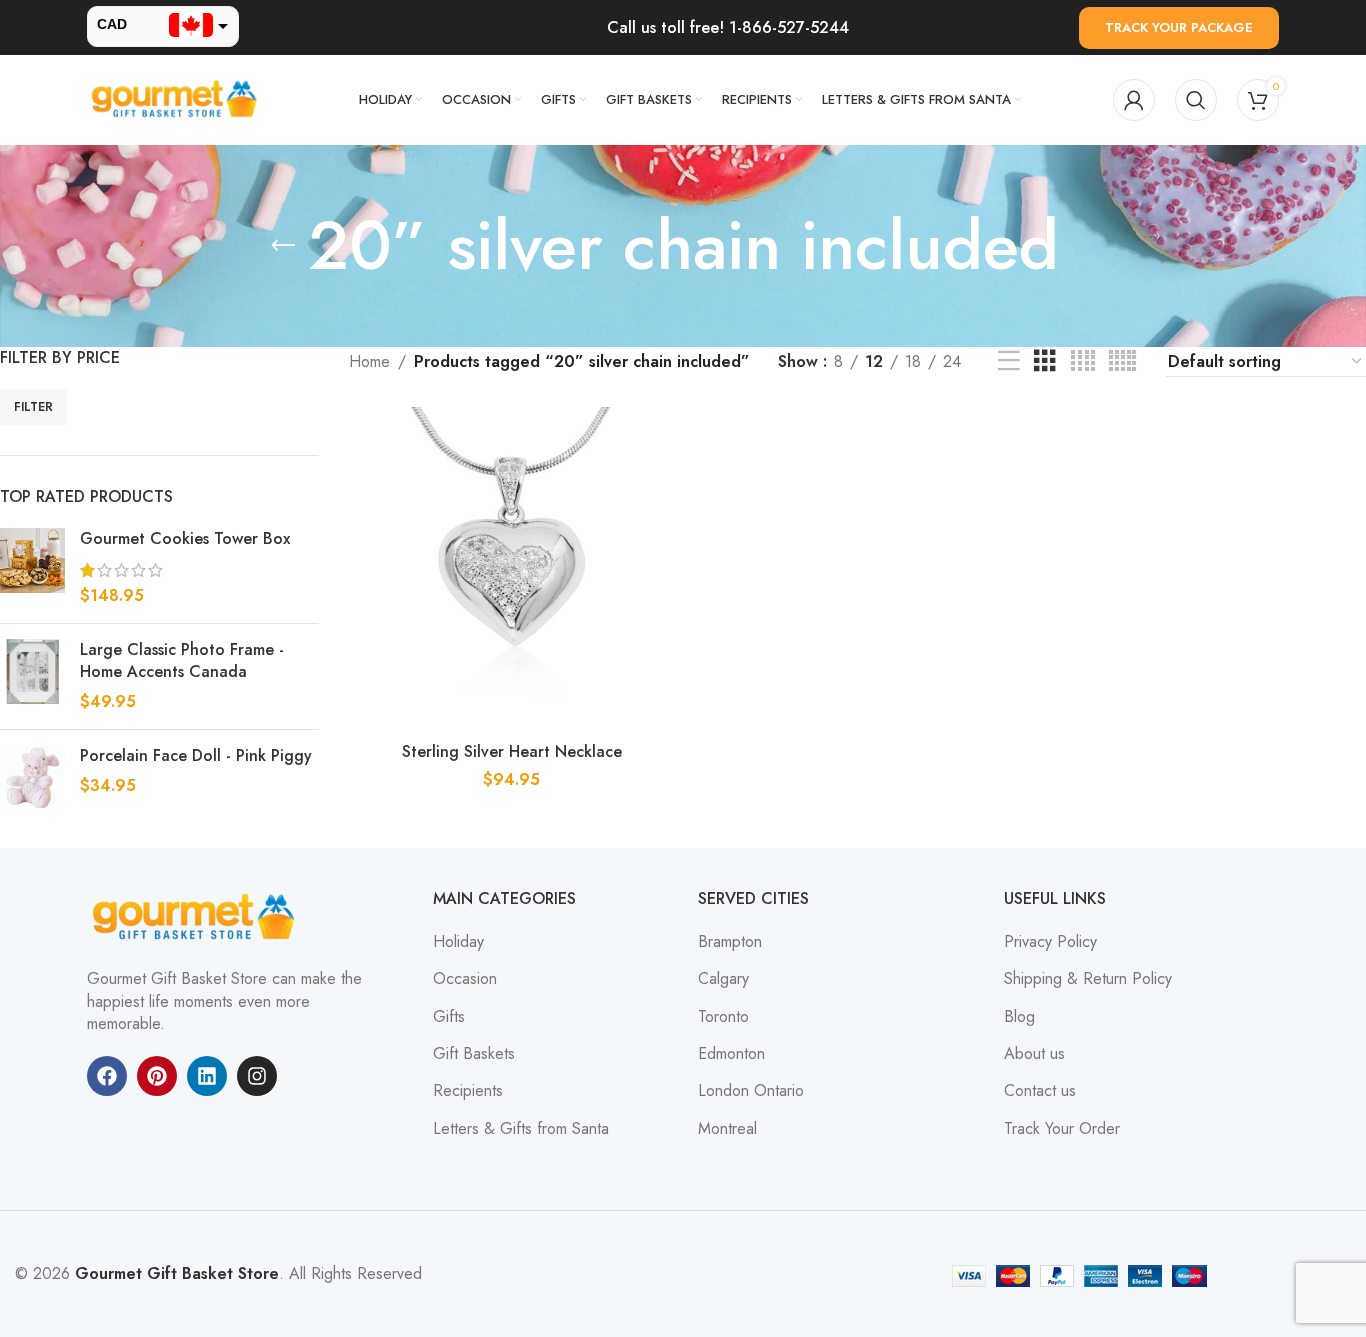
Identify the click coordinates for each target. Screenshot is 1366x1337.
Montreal (727, 1129)
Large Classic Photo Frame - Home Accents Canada (182, 661)
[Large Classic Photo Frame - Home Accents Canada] (32, 676)
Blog (1019, 1017)
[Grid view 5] (1122, 361)
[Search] (1196, 100)
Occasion (465, 979)
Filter (33, 407)
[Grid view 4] (1083, 361)
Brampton (730, 942)
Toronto (723, 1017)
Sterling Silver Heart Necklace (512, 751)
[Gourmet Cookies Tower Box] (32, 567)
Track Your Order (1062, 1129)
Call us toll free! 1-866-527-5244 (728, 27)
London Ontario (751, 1091)
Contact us (1040, 1091)
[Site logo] (177, 98)
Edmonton (731, 1054)
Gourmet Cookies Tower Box (185, 539)
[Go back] (283, 246)
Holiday (458, 942)
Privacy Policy (1050, 942)
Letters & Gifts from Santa (521, 1129)
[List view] (1009, 361)
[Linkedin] (207, 1076)
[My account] (1134, 100)
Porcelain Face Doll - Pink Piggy (196, 756)
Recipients (468, 1091)
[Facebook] (107, 1076)
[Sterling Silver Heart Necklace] (512, 570)
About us (1034, 1054)
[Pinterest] (157, 1076)
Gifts (449, 1017)
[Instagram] (257, 1076)
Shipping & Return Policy (1088, 979)
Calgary (723, 979)
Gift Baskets (474, 1054)
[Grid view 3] (1045, 361)
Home (369, 361)
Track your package (1179, 27)
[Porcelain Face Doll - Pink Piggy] (32, 777)
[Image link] (197, 916)
